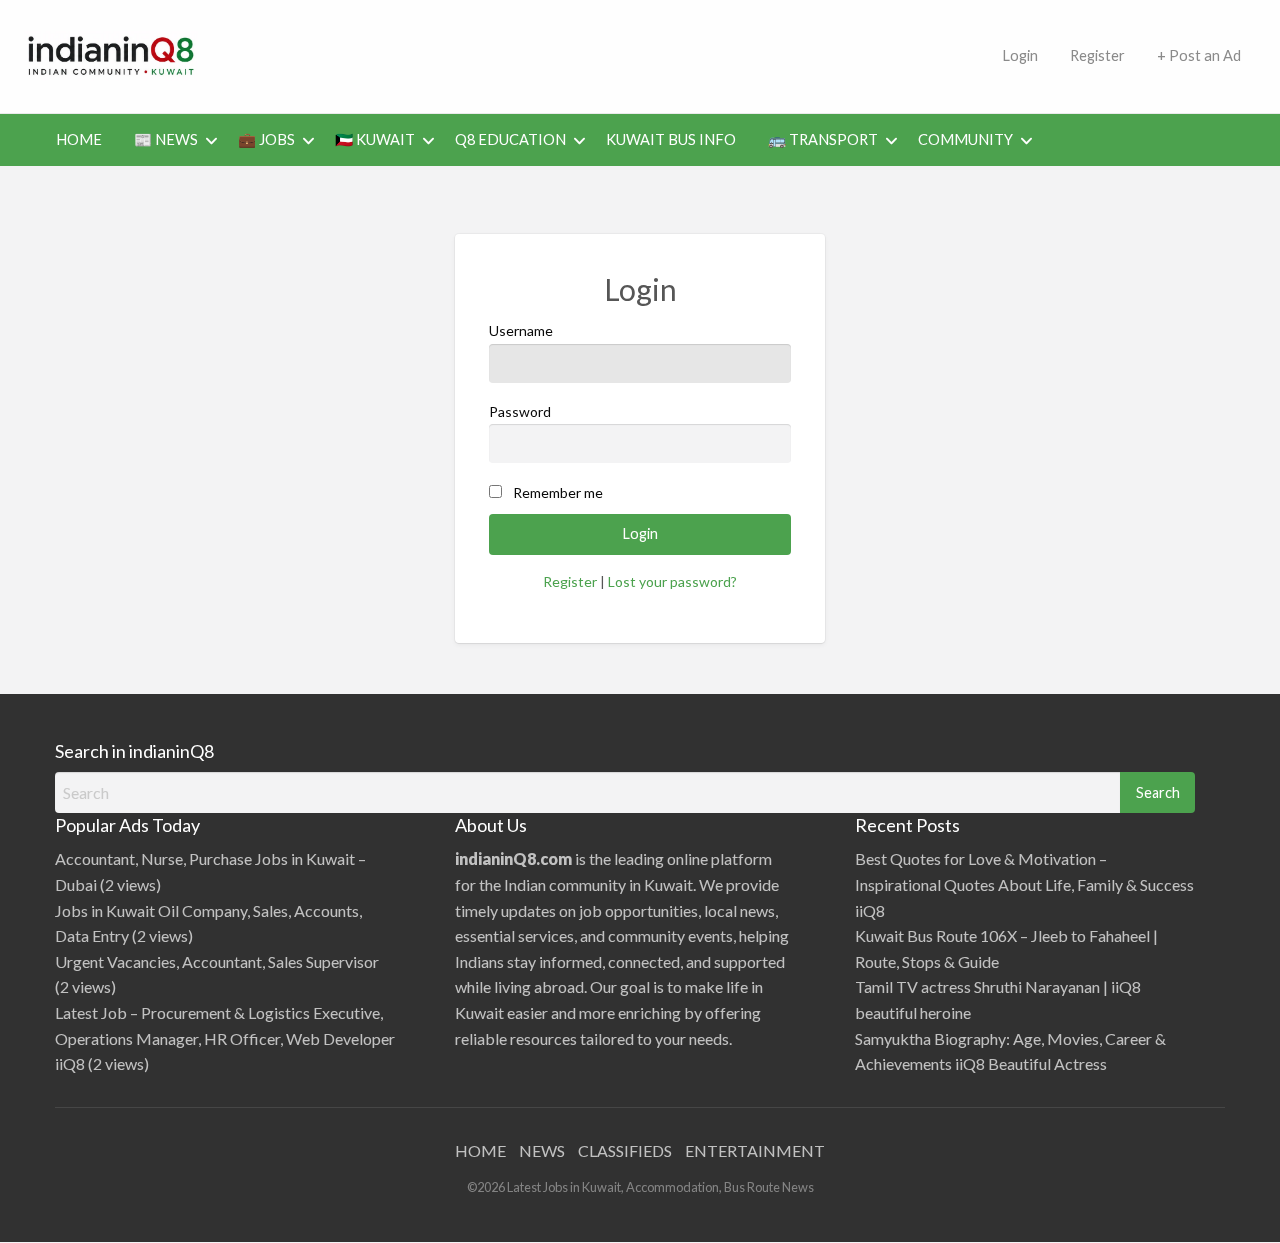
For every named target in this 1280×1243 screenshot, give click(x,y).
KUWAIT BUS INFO (671, 139)
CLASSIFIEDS (625, 1150)
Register (1097, 55)
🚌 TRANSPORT (823, 139)
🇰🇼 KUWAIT (375, 139)
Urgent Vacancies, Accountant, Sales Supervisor (217, 961)
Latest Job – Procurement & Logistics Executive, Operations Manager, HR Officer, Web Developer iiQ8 (225, 1038)
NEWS (542, 1150)
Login (1020, 55)
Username (521, 330)
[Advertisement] (605, 53)
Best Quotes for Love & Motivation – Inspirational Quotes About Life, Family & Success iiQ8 (1024, 884)
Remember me (558, 492)
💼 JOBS (266, 139)
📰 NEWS (166, 139)
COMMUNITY (965, 139)
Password (520, 411)
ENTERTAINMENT (755, 1150)
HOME (79, 139)
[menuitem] (1020, 56)
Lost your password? (672, 581)
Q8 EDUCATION (510, 139)
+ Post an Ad (1199, 55)
